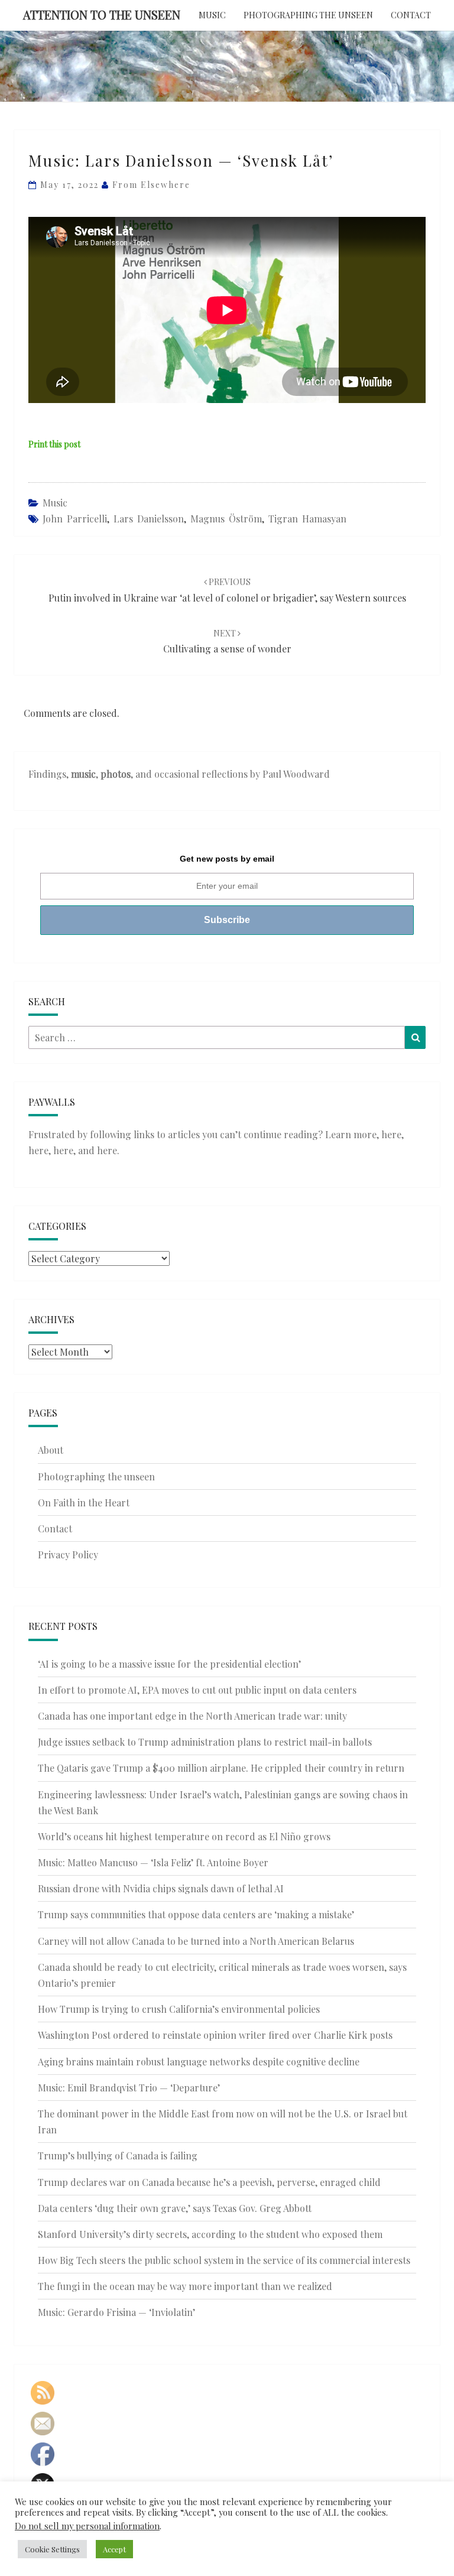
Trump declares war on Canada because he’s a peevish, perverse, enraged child (209, 2182)
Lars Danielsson (149, 519)
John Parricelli (75, 519)
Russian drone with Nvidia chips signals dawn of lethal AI (161, 1888)
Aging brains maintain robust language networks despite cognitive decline (199, 2062)
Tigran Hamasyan (307, 519)
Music (212, 15)
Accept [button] (114, 2549)
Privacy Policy (68, 1555)
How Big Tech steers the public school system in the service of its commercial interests (224, 2260)
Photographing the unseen (308, 15)
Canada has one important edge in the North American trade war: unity (192, 1716)
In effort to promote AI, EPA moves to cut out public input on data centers (197, 1690)
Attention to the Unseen (102, 14)
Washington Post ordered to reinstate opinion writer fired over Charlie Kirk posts (215, 2035)
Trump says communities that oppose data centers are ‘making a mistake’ (196, 1914)
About (51, 1450)
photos (116, 774)
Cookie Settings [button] (52, 2549)
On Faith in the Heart (84, 1503)
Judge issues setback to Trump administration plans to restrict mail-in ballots (205, 1742)
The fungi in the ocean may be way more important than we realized (185, 2286)
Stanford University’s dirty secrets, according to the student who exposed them (210, 2234)
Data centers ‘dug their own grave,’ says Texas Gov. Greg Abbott (175, 2208)
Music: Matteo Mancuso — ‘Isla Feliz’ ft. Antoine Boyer (153, 1862)
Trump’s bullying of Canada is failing (118, 2156)
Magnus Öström (226, 519)
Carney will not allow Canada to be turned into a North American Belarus (196, 1941)
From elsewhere (151, 185)
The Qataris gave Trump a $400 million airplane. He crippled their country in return (221, 1768)
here (391, 1134)
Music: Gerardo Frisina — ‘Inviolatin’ (116, 2312)
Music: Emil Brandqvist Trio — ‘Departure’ (129, 2088)
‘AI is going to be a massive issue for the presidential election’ (169, 1664)
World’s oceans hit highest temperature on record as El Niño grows (184, 1836)
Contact (411, 15)
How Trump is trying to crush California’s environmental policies (179, 2009)
